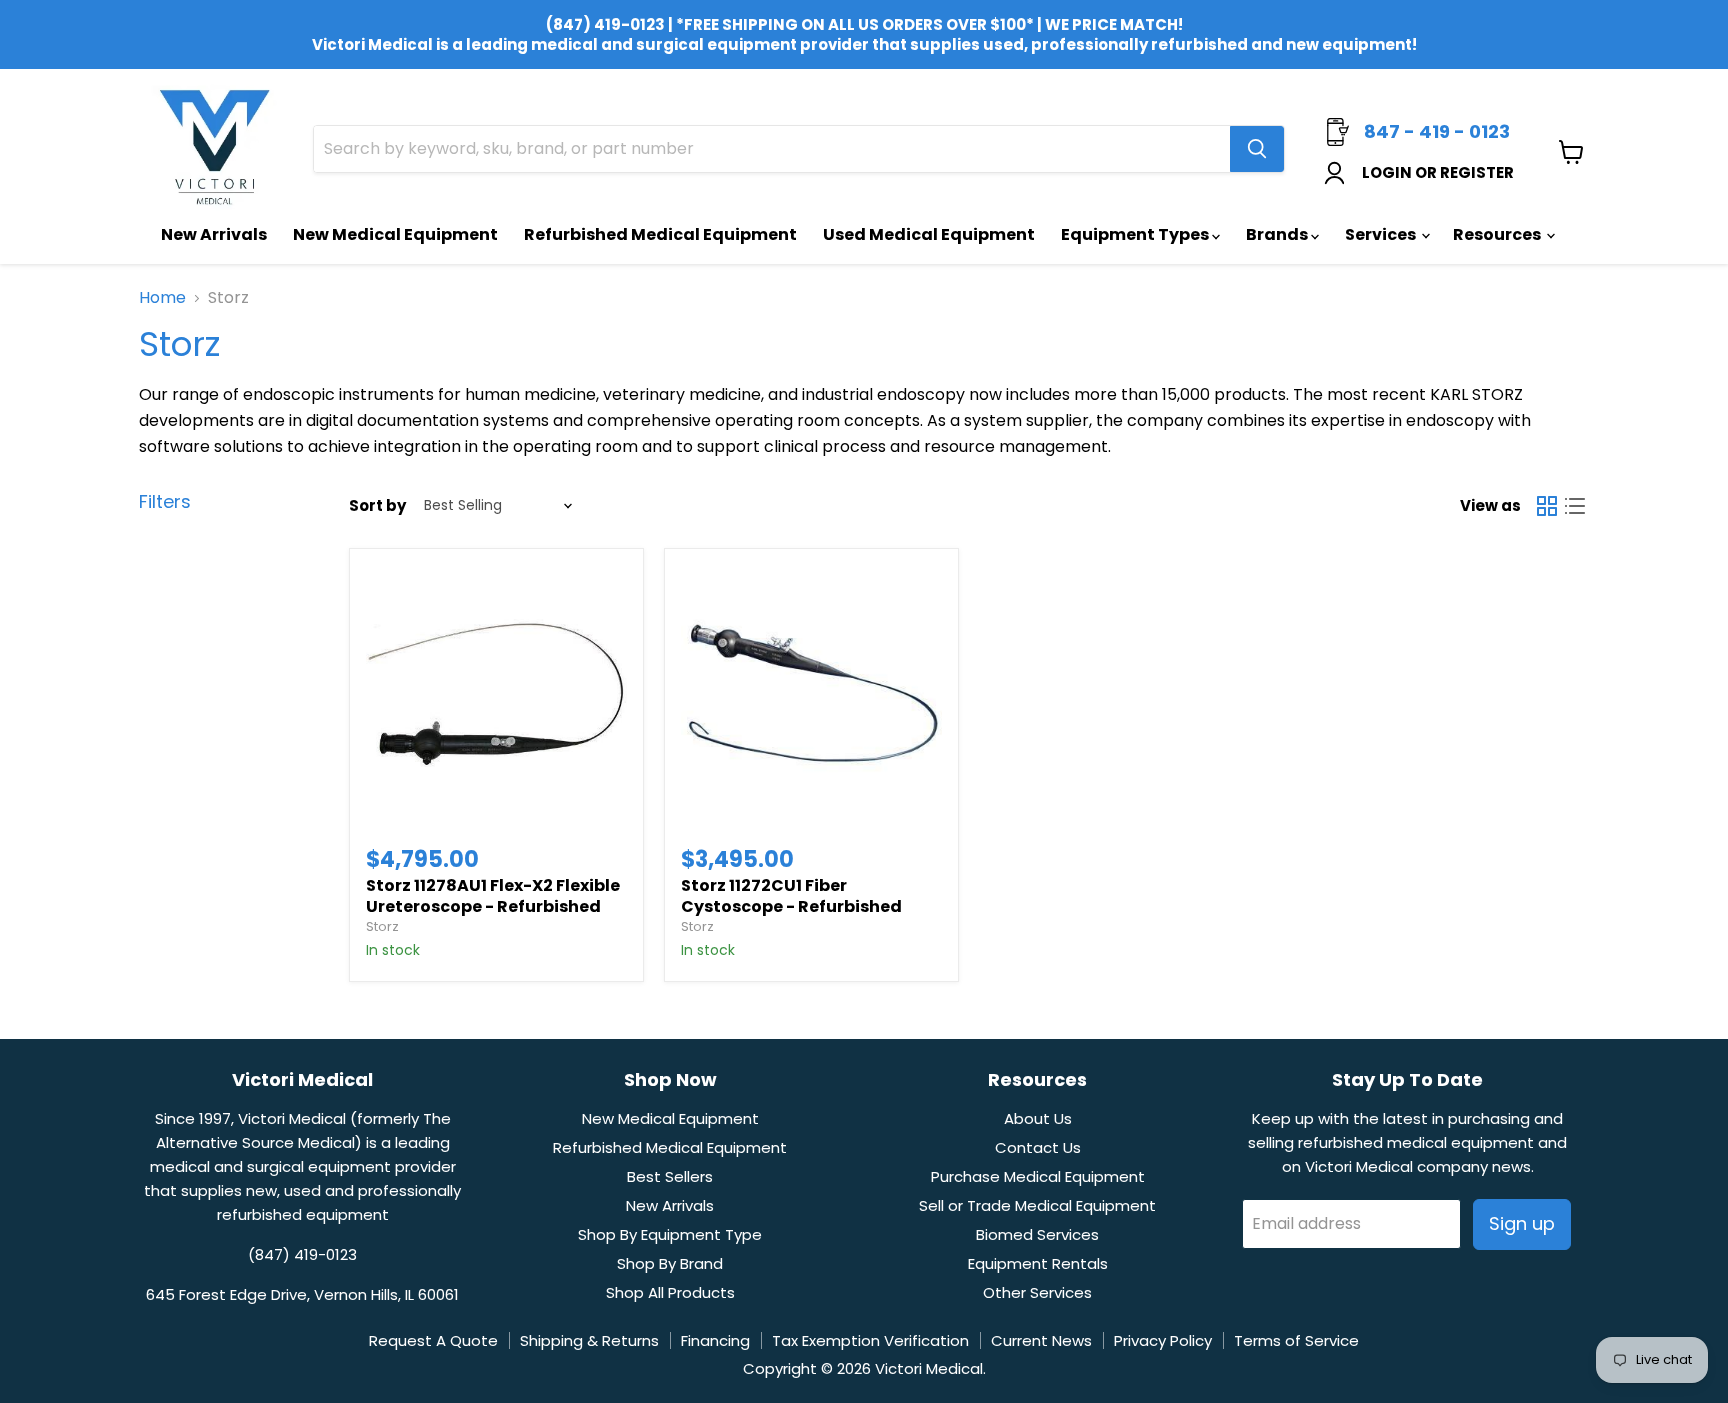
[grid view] (1547, 506)
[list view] (1575, 506)
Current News (1041, 1340)
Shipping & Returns (589, 1340)
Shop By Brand (670, 1263)
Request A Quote (433, 1340)
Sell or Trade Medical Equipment (1037, 1205)
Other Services (1037, 1292)
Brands (1278, 234)
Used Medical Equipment (929, 234)
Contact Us (1038, 1147)
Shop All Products (670, 1292)
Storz (382, 926)
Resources (1498, 234)
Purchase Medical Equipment (1038, 1176)
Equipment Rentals (1038, 1263)
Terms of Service (1296, 1340)
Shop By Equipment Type (670, 1234)
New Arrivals (214, 234)
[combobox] (772, 149)
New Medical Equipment (395, 234)
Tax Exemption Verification (870, 1340)
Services (1382, 234)
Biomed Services (1037, 1234)
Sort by (377, 505)
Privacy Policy (1163, 1340)
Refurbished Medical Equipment (660, 234)
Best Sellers (670, 1176)
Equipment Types (1136, 234)
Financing (715, 1340)
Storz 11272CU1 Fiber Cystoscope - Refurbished (791, 896)
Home (162, 298)
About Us (1038, 1118)
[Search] (1257, 149)
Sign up (1522, 1223)
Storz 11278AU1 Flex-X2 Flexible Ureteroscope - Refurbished (493, 896)
